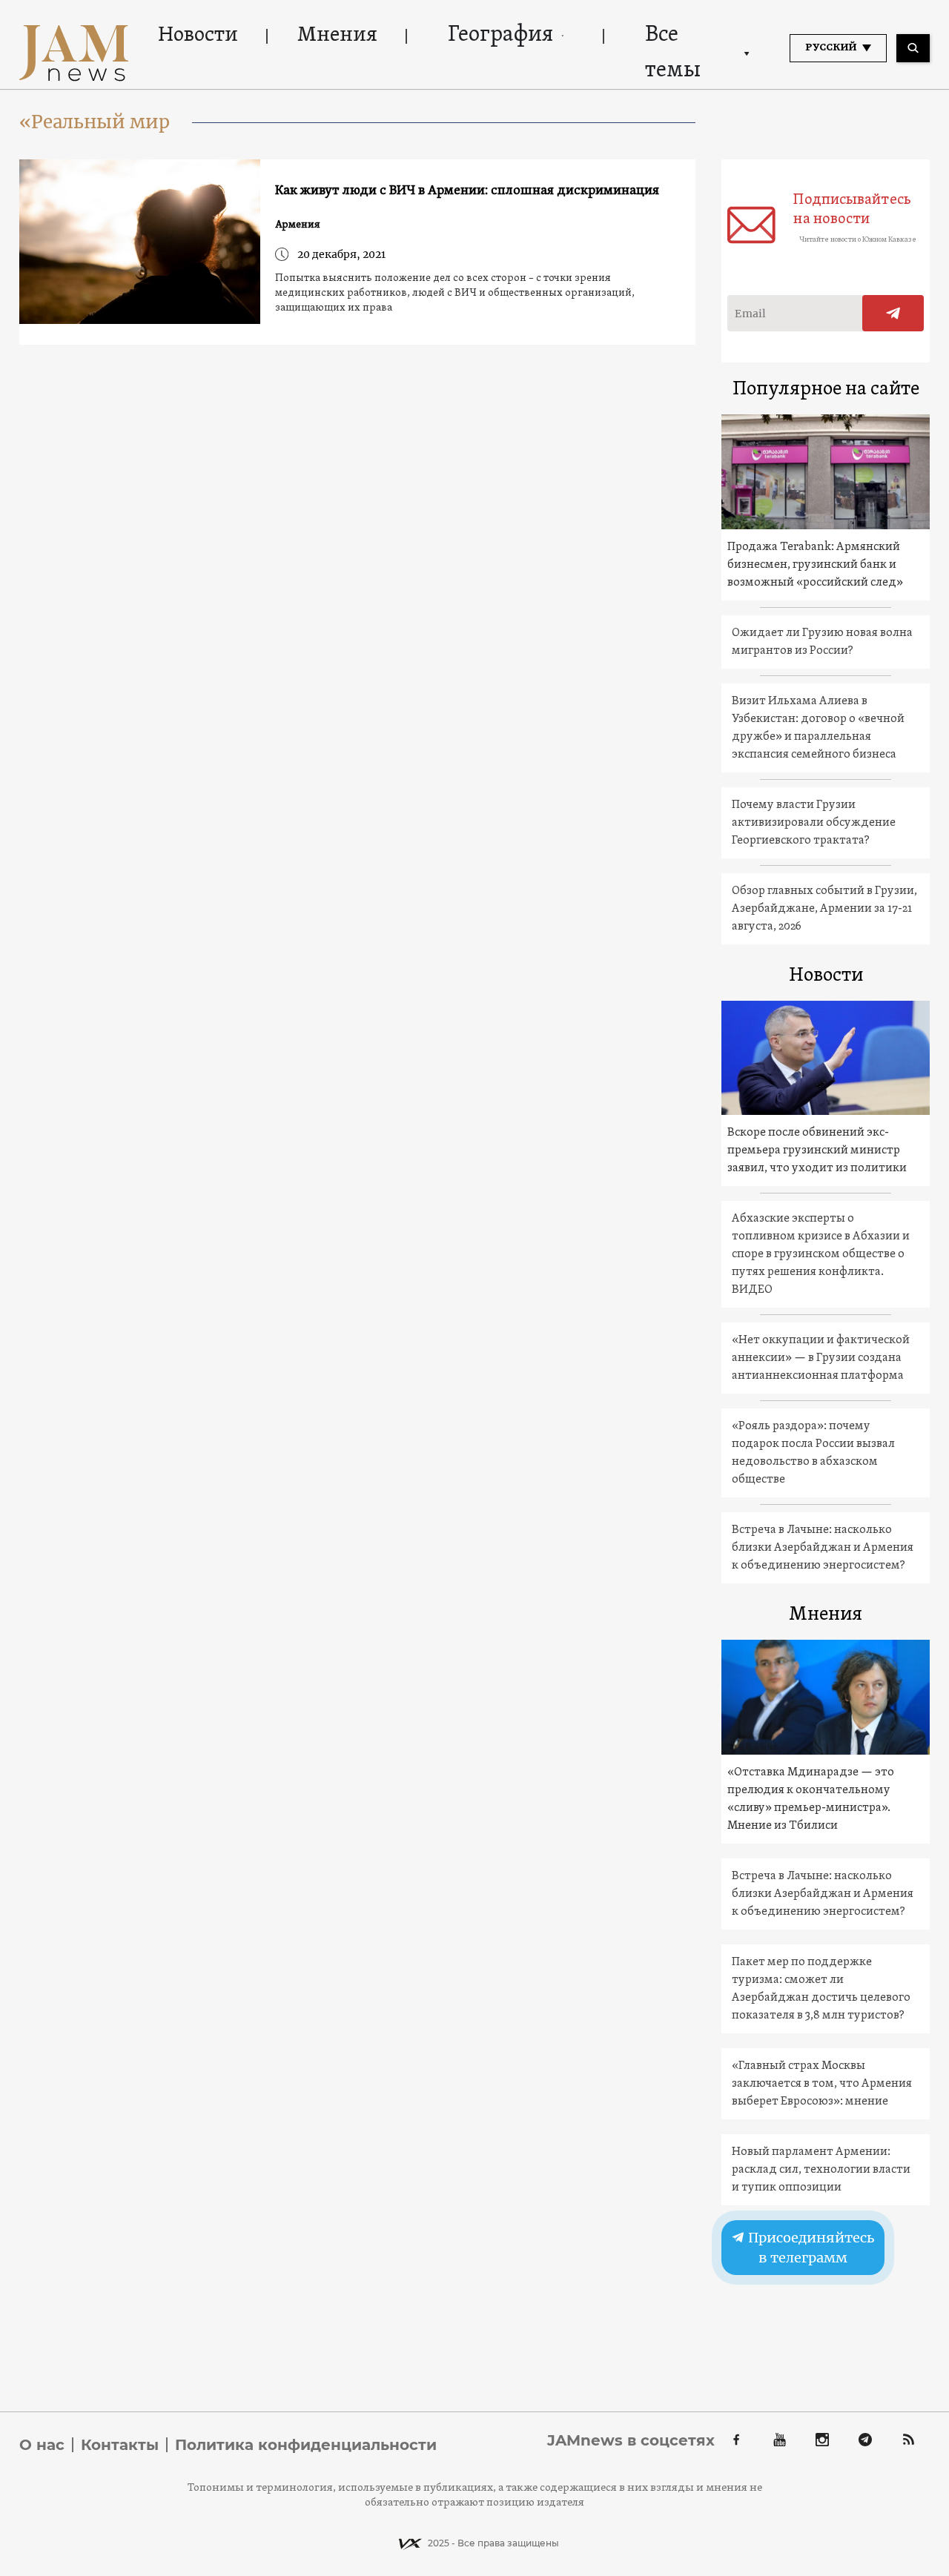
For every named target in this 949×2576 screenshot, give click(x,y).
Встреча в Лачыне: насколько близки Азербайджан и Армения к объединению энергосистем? (823, 1548)
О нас (42, 2445)
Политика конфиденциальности (306, 2445)
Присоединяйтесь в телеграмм (810, 2248)
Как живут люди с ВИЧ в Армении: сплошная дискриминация (467, 191)
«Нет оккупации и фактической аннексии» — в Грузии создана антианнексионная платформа (821, 1358)
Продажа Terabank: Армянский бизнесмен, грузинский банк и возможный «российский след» (815, 565)
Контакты (120, 2445)
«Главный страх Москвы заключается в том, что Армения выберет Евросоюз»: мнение (822, 2084)
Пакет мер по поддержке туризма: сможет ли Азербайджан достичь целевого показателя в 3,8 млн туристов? (821, 1989)
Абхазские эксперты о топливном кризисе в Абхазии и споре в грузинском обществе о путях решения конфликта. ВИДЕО (821, 1254)
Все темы (673, 53)
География (500, 35)
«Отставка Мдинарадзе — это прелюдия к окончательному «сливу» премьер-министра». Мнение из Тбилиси (811, 1799)
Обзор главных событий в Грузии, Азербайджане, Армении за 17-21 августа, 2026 (824, 909)
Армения (298, 225)
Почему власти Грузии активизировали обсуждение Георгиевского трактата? (814, 823)
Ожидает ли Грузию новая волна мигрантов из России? (822, 642)
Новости (198, 36)
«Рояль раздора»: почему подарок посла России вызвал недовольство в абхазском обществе (813, 1453)
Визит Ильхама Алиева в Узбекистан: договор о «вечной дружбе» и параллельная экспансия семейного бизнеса (818, 728)
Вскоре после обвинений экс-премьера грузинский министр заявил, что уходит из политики (817, 1150)
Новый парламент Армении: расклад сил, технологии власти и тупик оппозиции (821, 2170)
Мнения (337, 36)
